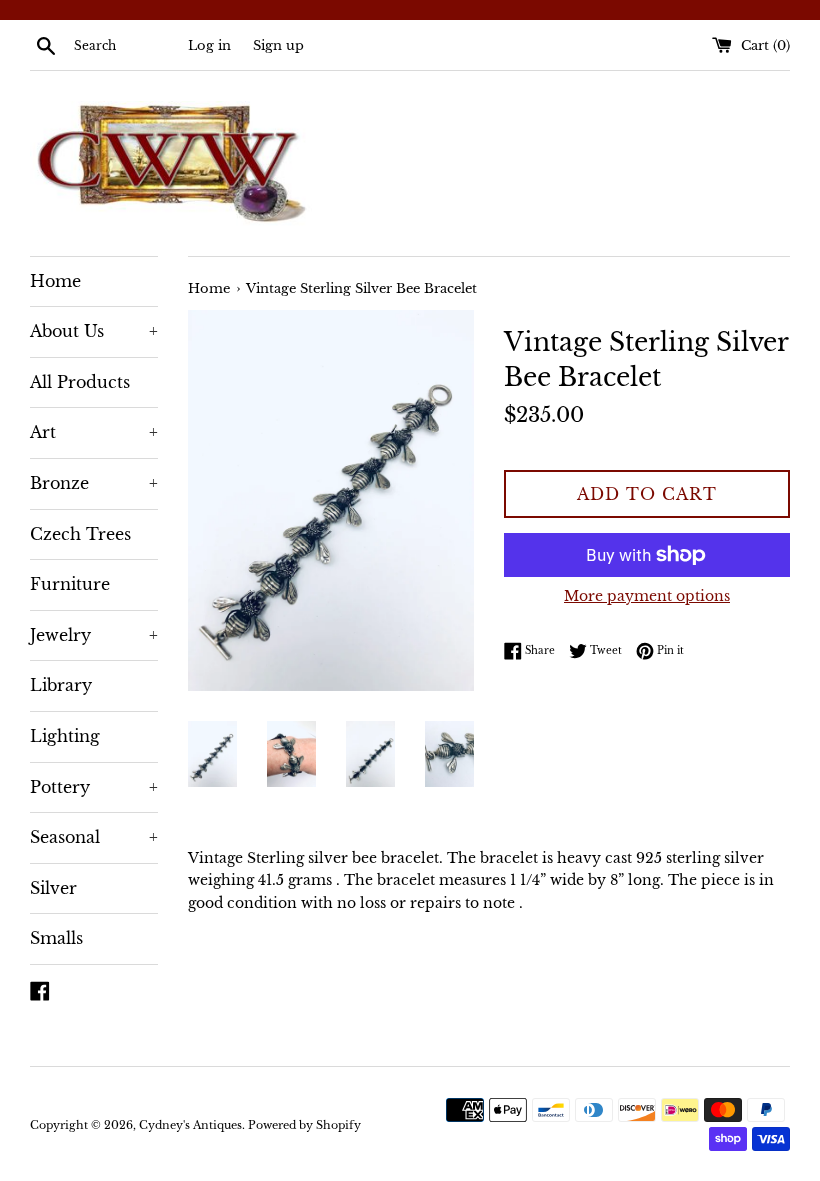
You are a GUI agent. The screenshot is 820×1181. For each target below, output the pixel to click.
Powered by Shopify (304, 1125)
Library (61, 685)
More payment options (647, 596)
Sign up (278, 45)
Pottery (94, 787)
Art (94, 432)
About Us (94, 331)
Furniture (70, 584)
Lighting (65, 736)
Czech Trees (80, 534)
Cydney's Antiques (190, 1125)
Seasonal (94, 837)
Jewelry (94, 635)
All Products (80, 382)
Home (55, 281)
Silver (53, 888)
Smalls (56, 938)
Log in (209, 45)
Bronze (94, 483)
